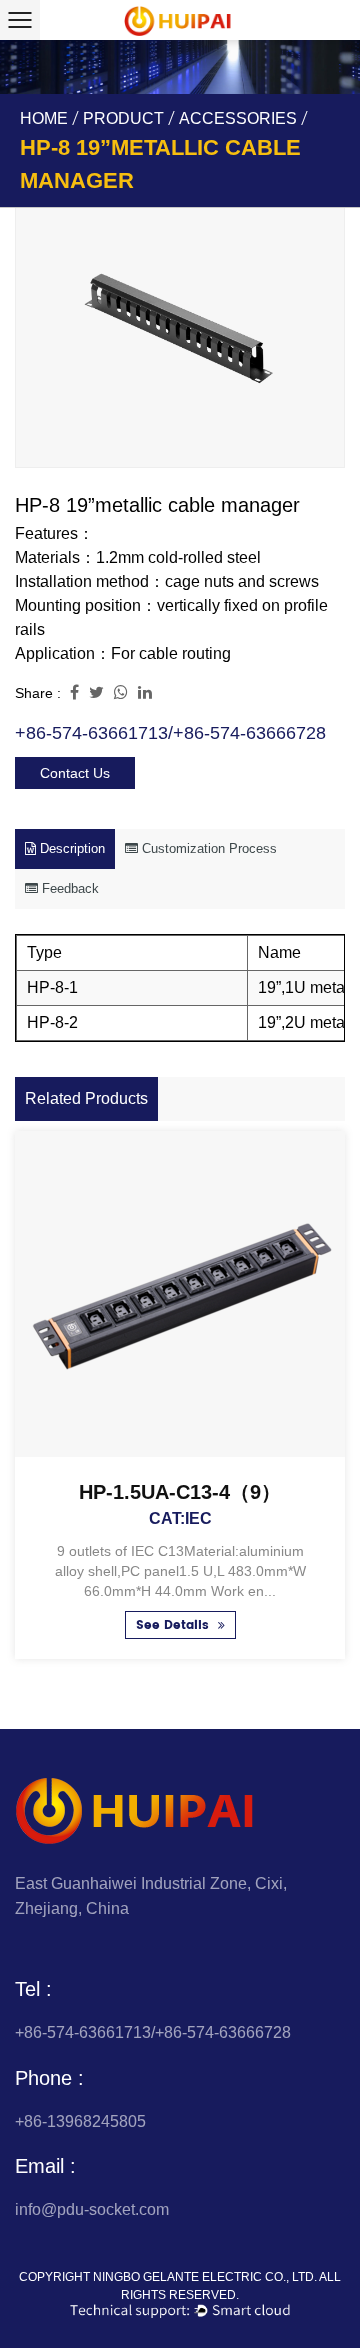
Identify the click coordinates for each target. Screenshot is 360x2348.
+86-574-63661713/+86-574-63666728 (170, 733)
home (44, 118)
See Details (174, 1625)
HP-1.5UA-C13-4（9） (180, 1492)
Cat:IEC (180, 1518)
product (123, 118)
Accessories (238, 118)
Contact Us (75, 773)
